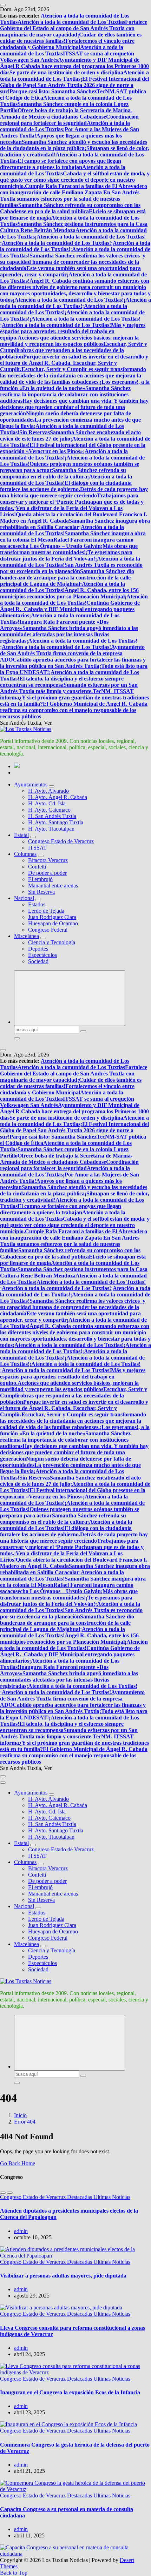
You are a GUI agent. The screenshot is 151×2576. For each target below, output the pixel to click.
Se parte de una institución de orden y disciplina (66, 72)
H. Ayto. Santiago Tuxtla (56, 822)
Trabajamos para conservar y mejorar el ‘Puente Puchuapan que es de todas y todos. (72, 502)
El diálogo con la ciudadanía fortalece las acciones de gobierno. (66, 486)
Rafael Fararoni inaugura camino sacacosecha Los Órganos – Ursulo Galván (67, 543)
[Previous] (3, 2193)
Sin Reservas (35, 432)
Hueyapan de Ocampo (53, 923)
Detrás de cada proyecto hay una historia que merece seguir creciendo (74, 492)
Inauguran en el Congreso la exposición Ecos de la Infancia (70, 2392)
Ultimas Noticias (112, 2197)
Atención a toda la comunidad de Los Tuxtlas (71, 22)
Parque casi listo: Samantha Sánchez (53, 91)
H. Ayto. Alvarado (48, 791)
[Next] (10, 2193)
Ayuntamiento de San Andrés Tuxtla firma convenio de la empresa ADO (72, 653)
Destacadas (80, 2197)
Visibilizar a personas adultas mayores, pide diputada (63, 2276)
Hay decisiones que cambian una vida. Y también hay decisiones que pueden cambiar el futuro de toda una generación (74, 407)
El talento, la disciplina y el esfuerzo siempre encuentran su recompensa (62, 682)
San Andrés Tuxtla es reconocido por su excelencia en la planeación (71, 568)
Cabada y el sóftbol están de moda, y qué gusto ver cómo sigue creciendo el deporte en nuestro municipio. (75, 180)
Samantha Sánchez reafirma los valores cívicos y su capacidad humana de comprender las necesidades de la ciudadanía (73, 262)
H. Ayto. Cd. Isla (47, 803)
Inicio (20, 2115)
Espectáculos (42, 955)
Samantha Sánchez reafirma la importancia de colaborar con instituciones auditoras (65, 394)
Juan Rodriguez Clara (52, 917)
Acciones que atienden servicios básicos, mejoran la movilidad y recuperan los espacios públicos (69, 341)
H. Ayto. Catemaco (49, 810)
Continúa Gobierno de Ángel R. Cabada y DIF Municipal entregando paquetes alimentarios (70, 609)
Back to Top (14, 2573)
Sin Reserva (41, 892)
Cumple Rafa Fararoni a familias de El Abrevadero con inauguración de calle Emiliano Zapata (74, 189)
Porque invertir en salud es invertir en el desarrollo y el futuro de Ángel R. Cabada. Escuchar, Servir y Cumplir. (74, 363)
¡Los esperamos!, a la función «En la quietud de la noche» (75, 385)
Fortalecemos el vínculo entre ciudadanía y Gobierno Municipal (67, 44)
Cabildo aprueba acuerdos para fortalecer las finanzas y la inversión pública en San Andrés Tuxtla (73, 663)
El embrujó (40, 879)
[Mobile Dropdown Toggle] (52, 786)
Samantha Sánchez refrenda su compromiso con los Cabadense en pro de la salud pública (70, 208)
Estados (37, 904)
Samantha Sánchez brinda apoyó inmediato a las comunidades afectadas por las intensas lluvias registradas (69, 634)
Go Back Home (18, 2163)
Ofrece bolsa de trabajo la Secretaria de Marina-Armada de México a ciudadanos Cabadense (66, 113)
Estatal (21, 835)
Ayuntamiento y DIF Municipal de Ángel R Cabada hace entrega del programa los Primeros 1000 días (74, 66)
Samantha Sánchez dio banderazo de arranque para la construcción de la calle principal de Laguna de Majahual (67, 578)
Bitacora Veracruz (48, 860)
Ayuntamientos (31, 784)
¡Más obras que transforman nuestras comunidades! (69, 549)
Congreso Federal (48, 930)
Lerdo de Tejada (46, 911)
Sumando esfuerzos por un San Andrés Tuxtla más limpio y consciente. (69, 688)
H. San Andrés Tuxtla (52, 816)
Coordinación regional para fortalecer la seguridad (69, 120)
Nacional (24, 898)
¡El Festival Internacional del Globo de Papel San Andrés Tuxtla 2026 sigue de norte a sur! (74, 85)
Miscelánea (27, 936)
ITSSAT (37, 848)
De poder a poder (47, 873)
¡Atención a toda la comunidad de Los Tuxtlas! (90, 237)
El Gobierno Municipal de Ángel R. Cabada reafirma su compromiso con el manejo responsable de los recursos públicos (74, 710)
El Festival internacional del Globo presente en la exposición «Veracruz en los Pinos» (73, 448)
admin (21, 2231)
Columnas (25, 854)
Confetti (37, 867)
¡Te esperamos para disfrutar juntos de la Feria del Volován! (66, 555)
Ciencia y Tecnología (52, 942)
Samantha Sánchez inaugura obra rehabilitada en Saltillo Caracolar (75, 524)
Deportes (38, 949)
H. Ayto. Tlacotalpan (51, 829)
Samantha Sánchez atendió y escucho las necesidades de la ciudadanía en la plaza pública (74, 145)
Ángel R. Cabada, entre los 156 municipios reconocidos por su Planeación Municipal (69, 593)
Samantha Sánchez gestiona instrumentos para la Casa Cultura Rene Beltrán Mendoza (74, 227)
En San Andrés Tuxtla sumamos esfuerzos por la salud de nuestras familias (70, 199)
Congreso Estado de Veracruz (61, 841)
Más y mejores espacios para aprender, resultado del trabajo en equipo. (73, 331)
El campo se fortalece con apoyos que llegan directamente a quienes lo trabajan (61, 164)
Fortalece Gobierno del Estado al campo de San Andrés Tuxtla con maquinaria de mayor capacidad (74, 28)
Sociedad (38, 961)
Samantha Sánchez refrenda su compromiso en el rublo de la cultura (63, 473)
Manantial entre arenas (53, 885)
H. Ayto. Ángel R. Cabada (58, 797)
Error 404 (25, 2122)
